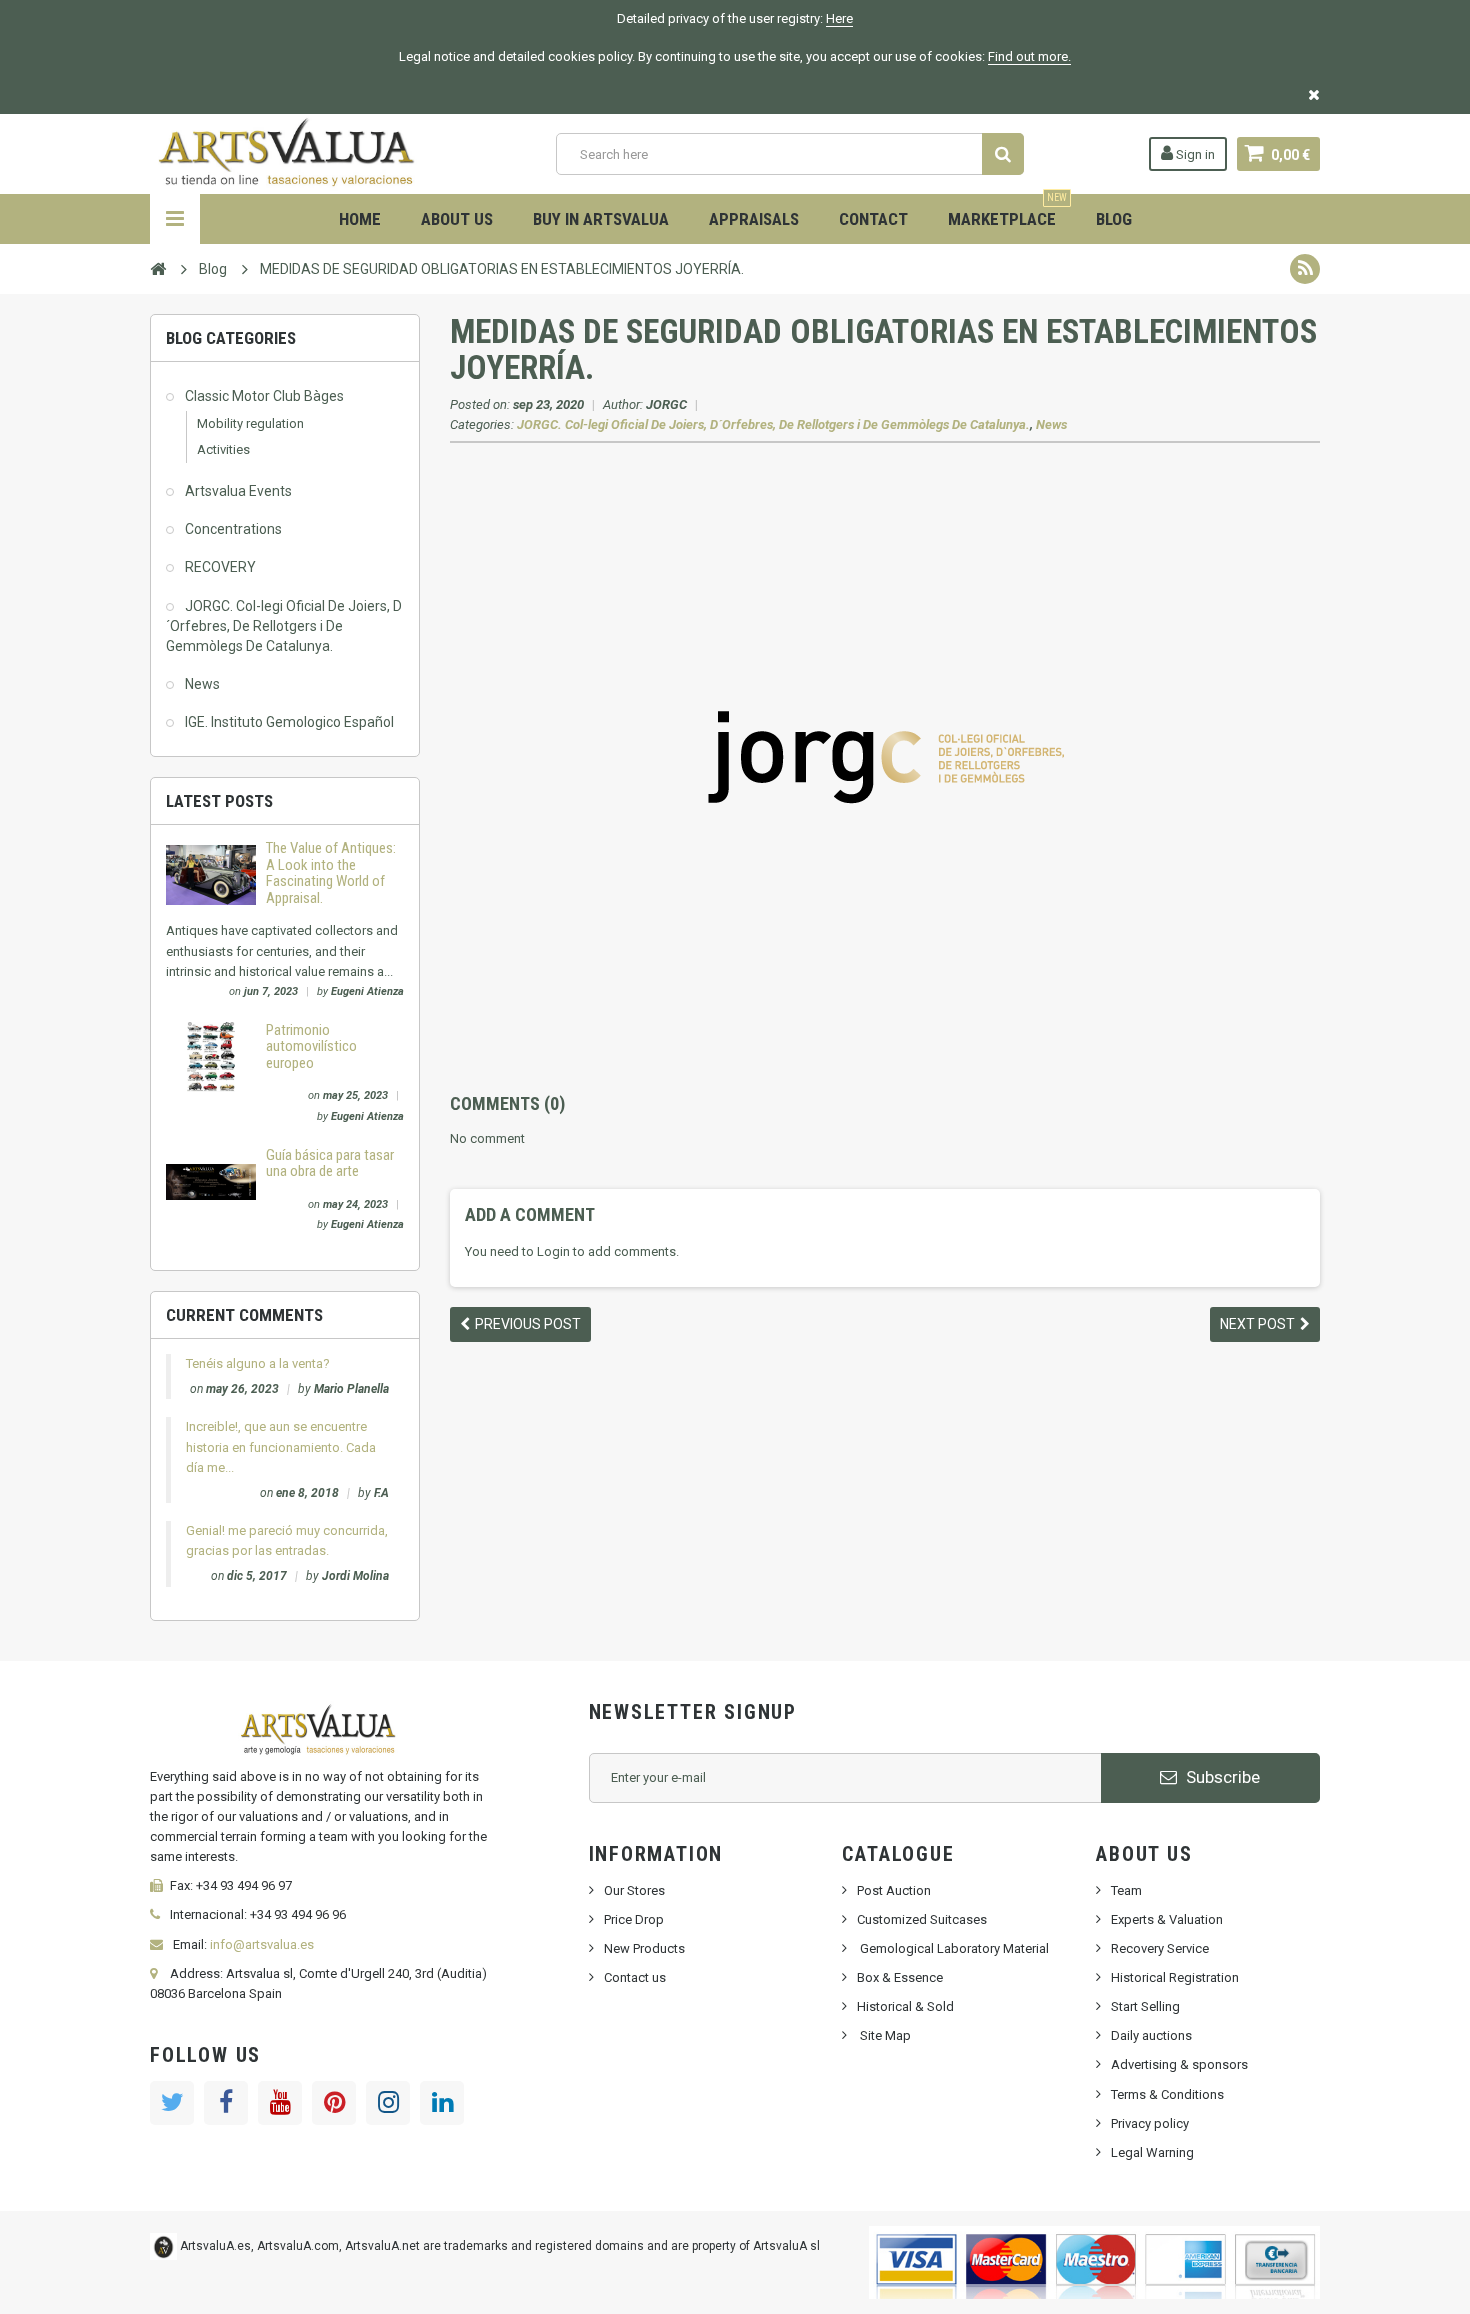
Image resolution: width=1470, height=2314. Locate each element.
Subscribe (1221, 1777)
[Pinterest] (334, 2103)
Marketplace (1007, 211)
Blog (1114, 219)
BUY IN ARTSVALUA (601, 219)
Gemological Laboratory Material (953, 1948)
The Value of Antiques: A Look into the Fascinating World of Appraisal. (331, 873)
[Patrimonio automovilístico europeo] (211, 1055)
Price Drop (634, 1919)
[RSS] (1305, 269)
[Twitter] (172, 2103)
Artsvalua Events (238, 491)
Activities (223, 449)
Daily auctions (1151, 2035)
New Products (644, 1948)
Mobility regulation (250, 423)
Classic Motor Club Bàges (264, 396)
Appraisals (754, 219)
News (202, 684)
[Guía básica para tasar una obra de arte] (211, 1180)
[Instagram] (388, 2103)
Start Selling (1145, 2006)
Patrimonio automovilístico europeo (311, 1046)
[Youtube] (280, 2103)
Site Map (884, 2035)
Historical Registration (1175, 1977)
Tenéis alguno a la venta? (258, 1363)
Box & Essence (900, 1977)
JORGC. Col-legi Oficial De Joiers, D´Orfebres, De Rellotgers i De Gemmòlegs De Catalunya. (284, 626)
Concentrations (233, 529)
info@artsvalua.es (262, 1944)
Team (1126, 1890)
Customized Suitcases (922, 1919)
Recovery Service (1160, 1948)
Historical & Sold (905, 2006)
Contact (873, 219)
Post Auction (894, 1890)
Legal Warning (1152, 2152)
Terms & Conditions (1167, 2094)
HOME (360, 219)
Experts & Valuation (1167, 1919)
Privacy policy (1150, 2123)
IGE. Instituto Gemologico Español (289, 722)
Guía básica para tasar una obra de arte (330, 1163)
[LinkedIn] (442, 2103)
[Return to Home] (158, 268)
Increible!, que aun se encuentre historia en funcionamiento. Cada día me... (281, 1446)
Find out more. (1029, 56)
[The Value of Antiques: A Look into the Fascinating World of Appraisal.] (211, 874)
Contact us (635, 1977)
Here (839, 18)
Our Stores (634, 1890)
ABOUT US (457, 219)
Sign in (1194, 154)
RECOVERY (220, 567)
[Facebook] (226, 2103)
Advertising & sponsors (1179, 2064)
